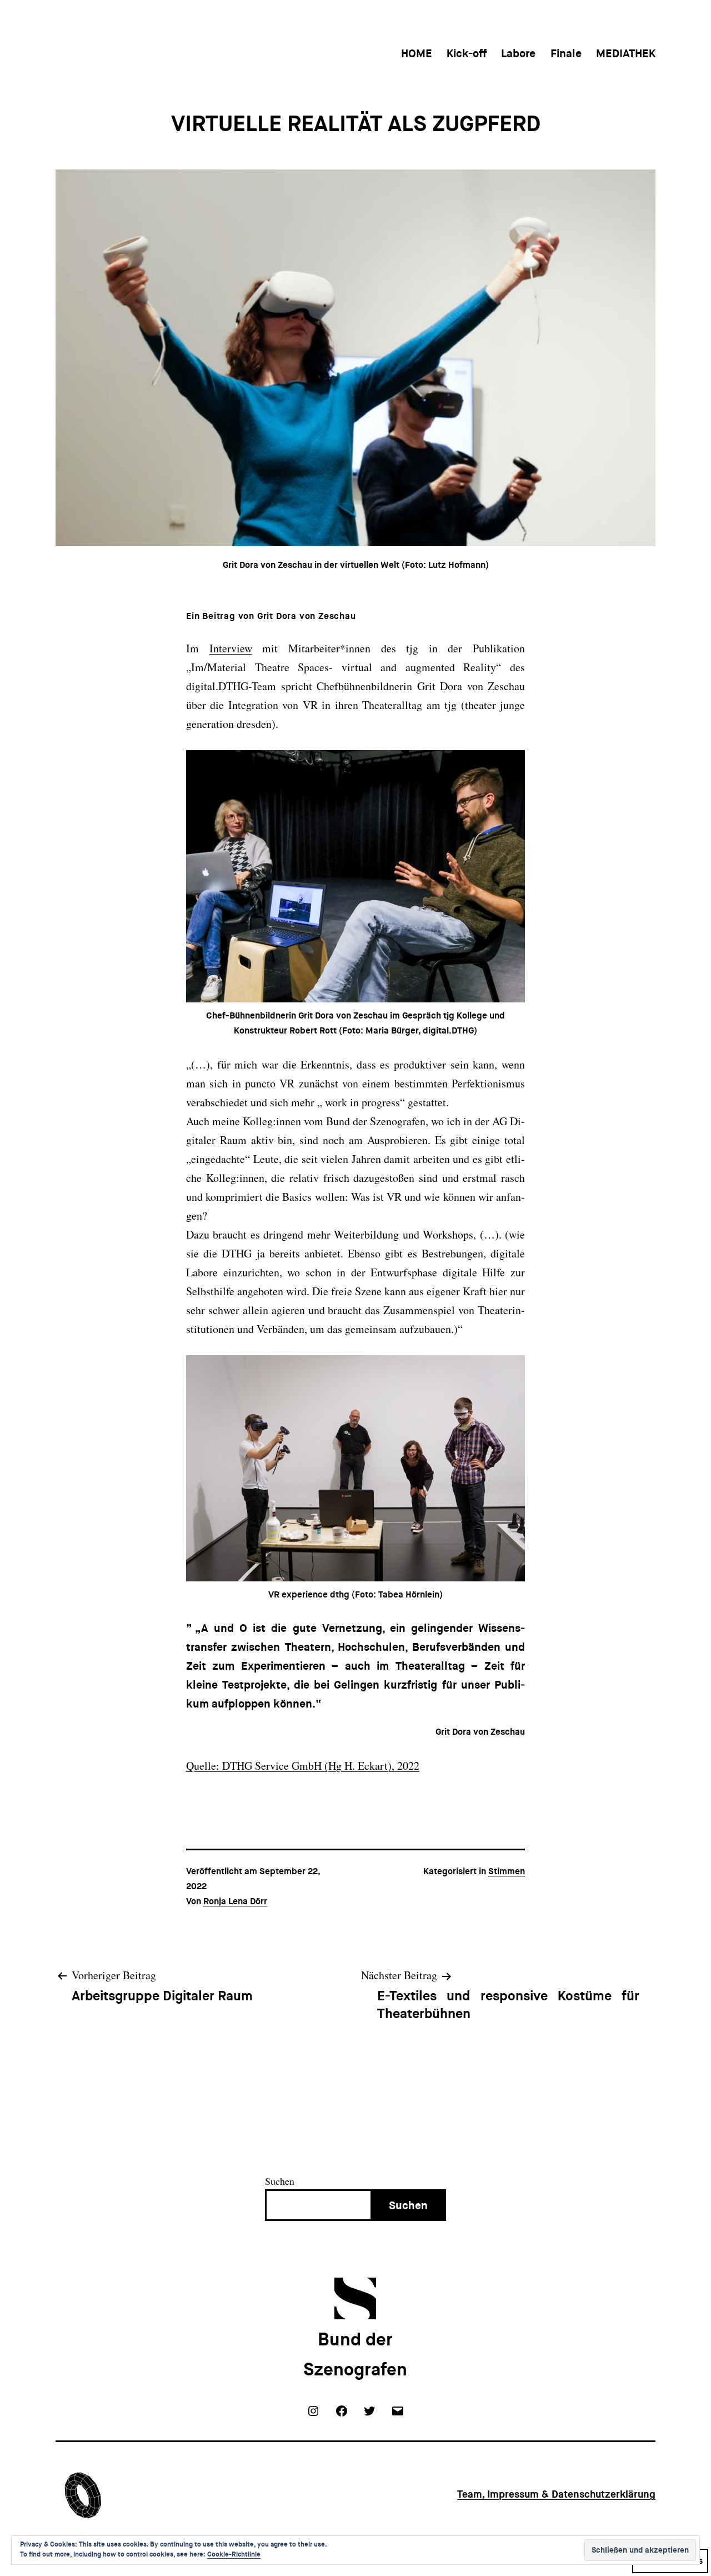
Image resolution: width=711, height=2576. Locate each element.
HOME (417, 53)
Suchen (280, 2181)
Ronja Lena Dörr (235, 1901)
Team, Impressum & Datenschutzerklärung (556, 2494)
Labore (518, 53)
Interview (231, 648)
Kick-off (467, 53)
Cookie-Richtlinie (234, 2554)
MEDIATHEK (626, 53)
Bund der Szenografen (355, 2355)
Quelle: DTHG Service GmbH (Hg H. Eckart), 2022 (303, 1766)
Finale (566, 53)
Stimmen (507, 1871)
